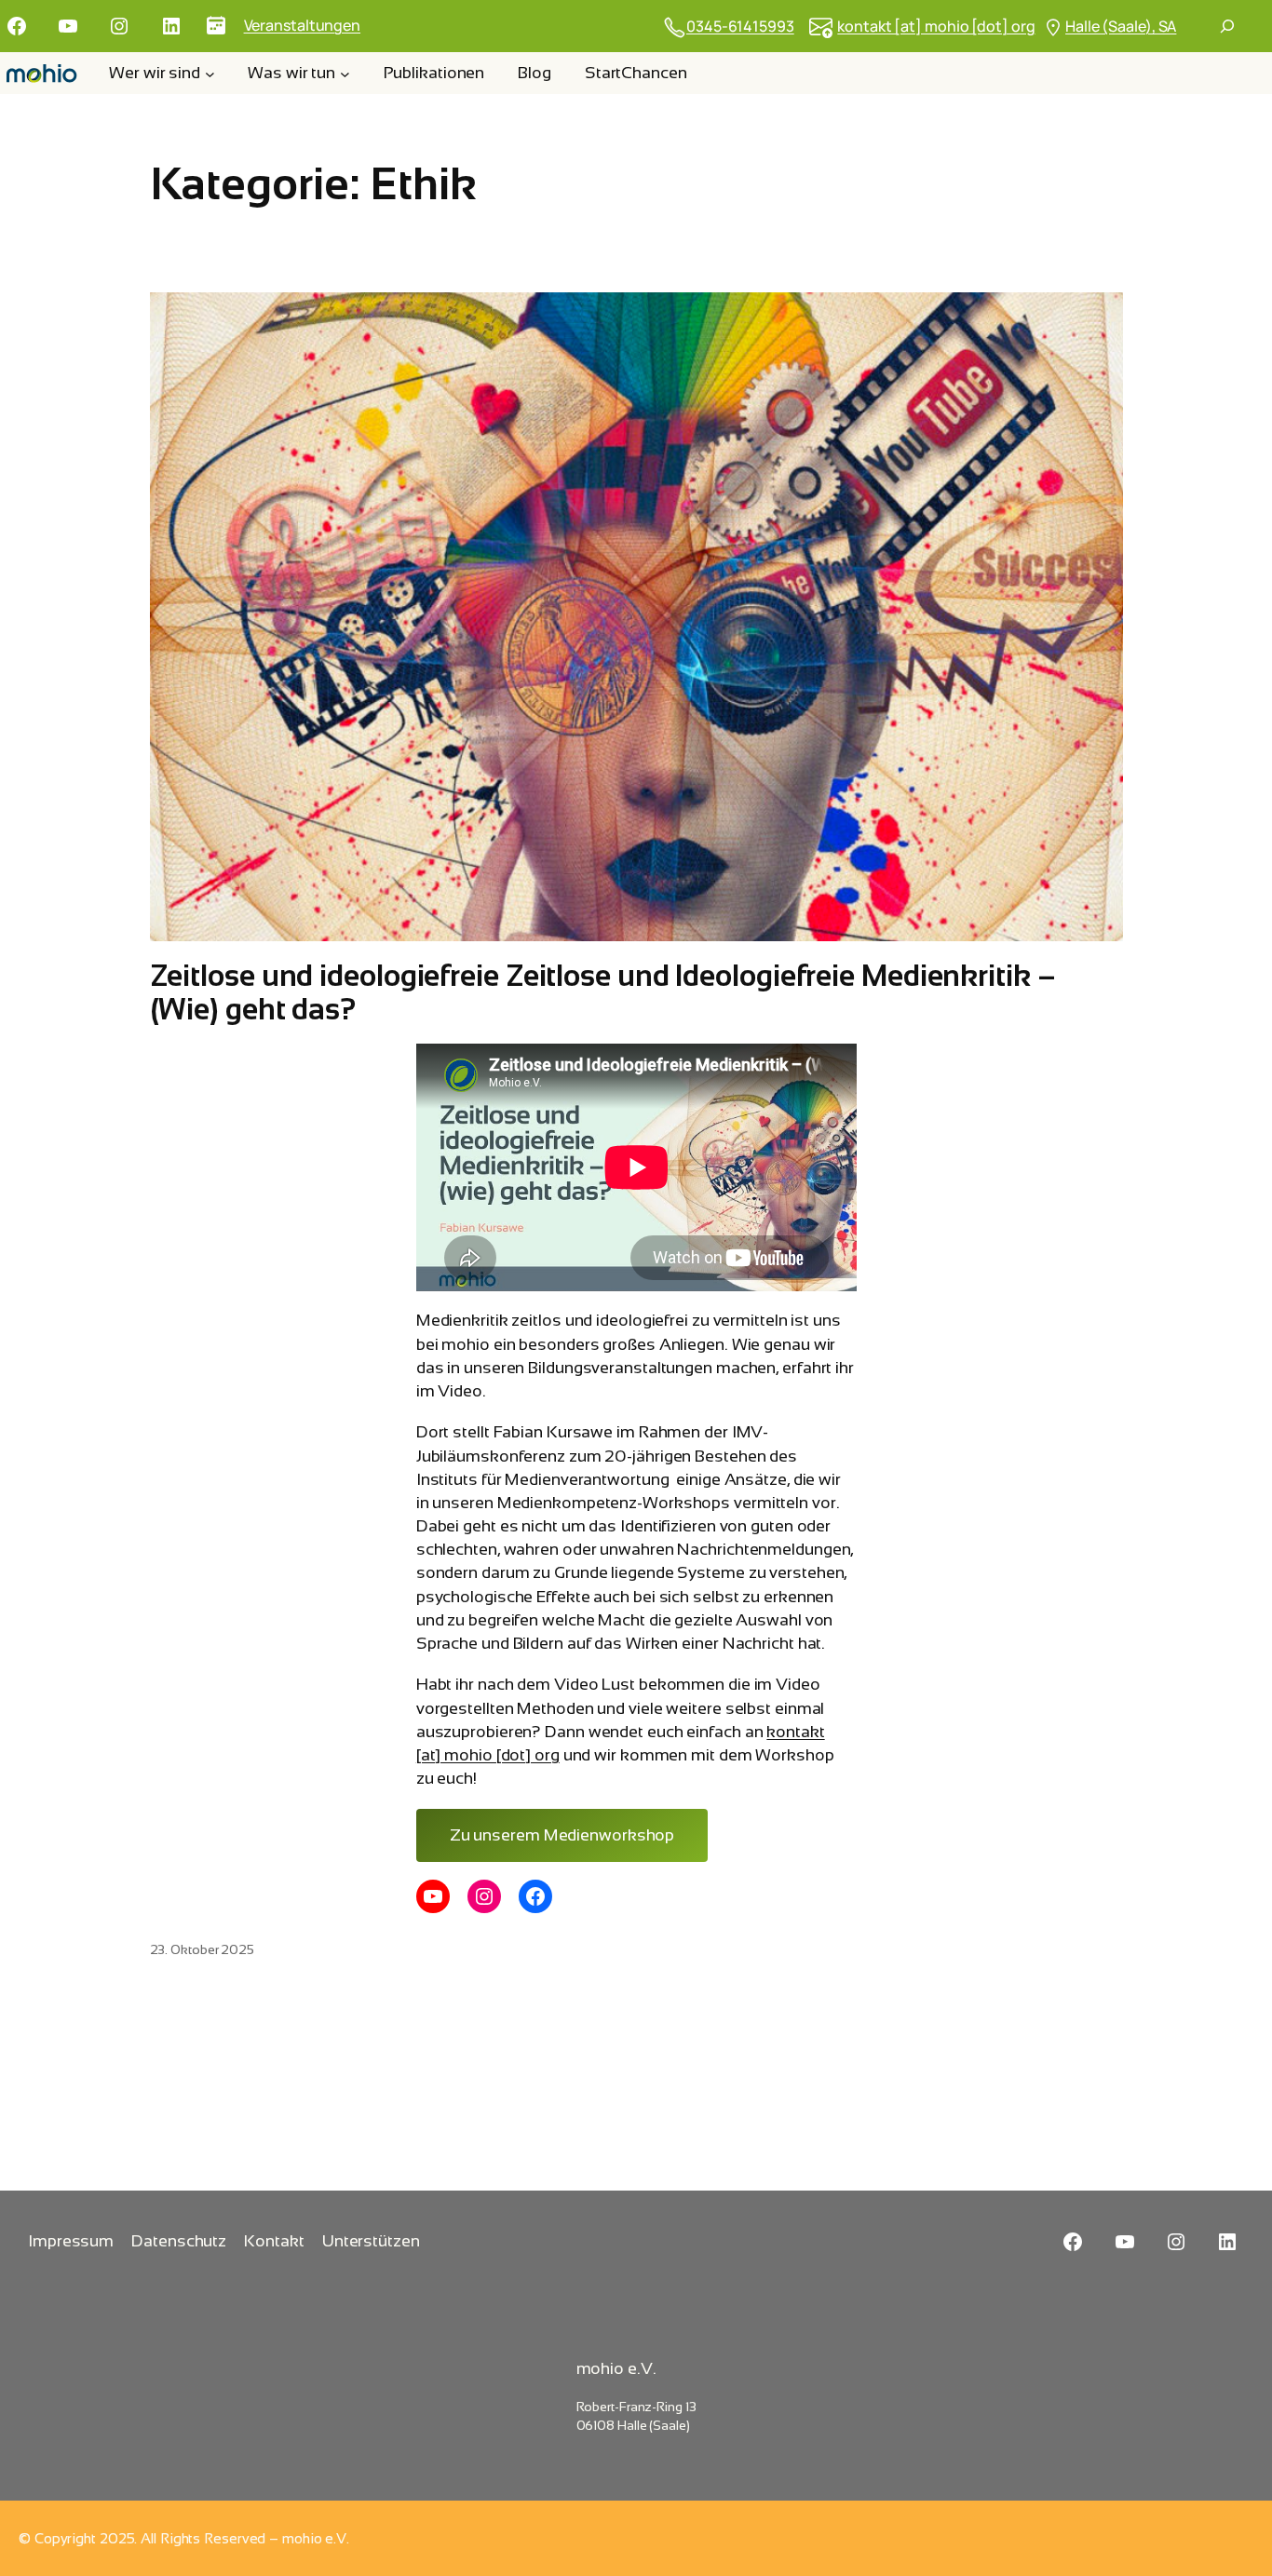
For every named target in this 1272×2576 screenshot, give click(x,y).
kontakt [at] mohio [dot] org (936, 26)
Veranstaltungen (303, 25)
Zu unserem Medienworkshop (562, 1835)
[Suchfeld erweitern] (1227, 26)
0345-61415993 (740, 26)
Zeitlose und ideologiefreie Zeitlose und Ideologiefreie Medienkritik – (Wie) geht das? (603, 992)
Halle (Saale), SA (1121, 26)
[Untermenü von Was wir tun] (345, 73)
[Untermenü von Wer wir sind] (210, 73)
